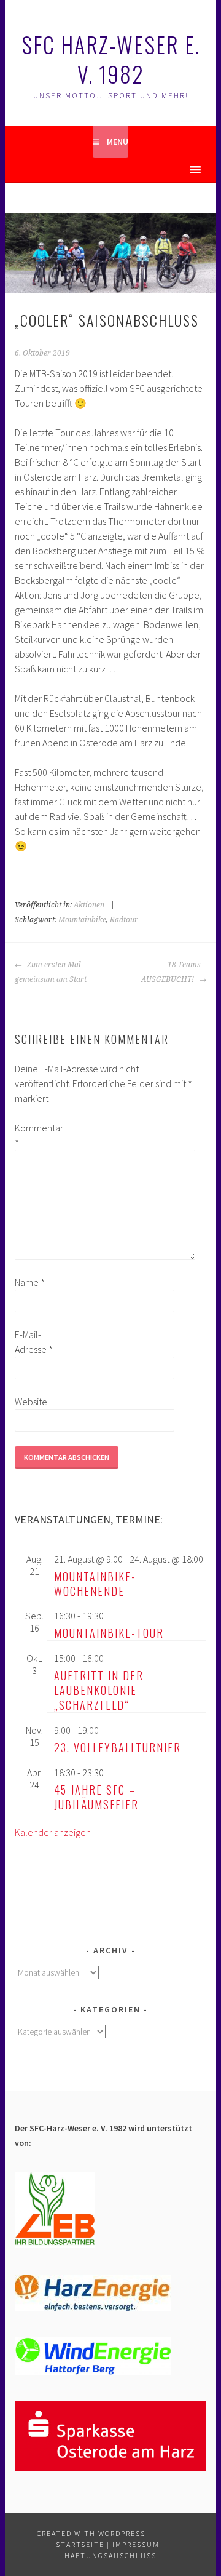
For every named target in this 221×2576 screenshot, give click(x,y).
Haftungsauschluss (110, 2555)
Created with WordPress (91, 2533)
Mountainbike (82, 920)
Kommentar (34, 1135)
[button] (174, 170)
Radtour (124, 920)
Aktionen (89, 905)
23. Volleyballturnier (118, 1747)
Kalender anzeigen (53, 1832)
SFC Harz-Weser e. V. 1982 (111, 59)
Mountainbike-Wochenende (95, 1584)
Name (30, 1282)
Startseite (80, 2544)
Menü (118, 142)
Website (31, 1402)
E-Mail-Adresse (34, 1342)
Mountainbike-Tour (109, 1633)
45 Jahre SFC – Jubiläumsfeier (96, 1797)
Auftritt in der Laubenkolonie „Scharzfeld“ (99, 1690)
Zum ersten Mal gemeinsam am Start (51, 972)
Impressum (136, 2544)
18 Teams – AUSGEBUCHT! (173, 972)
